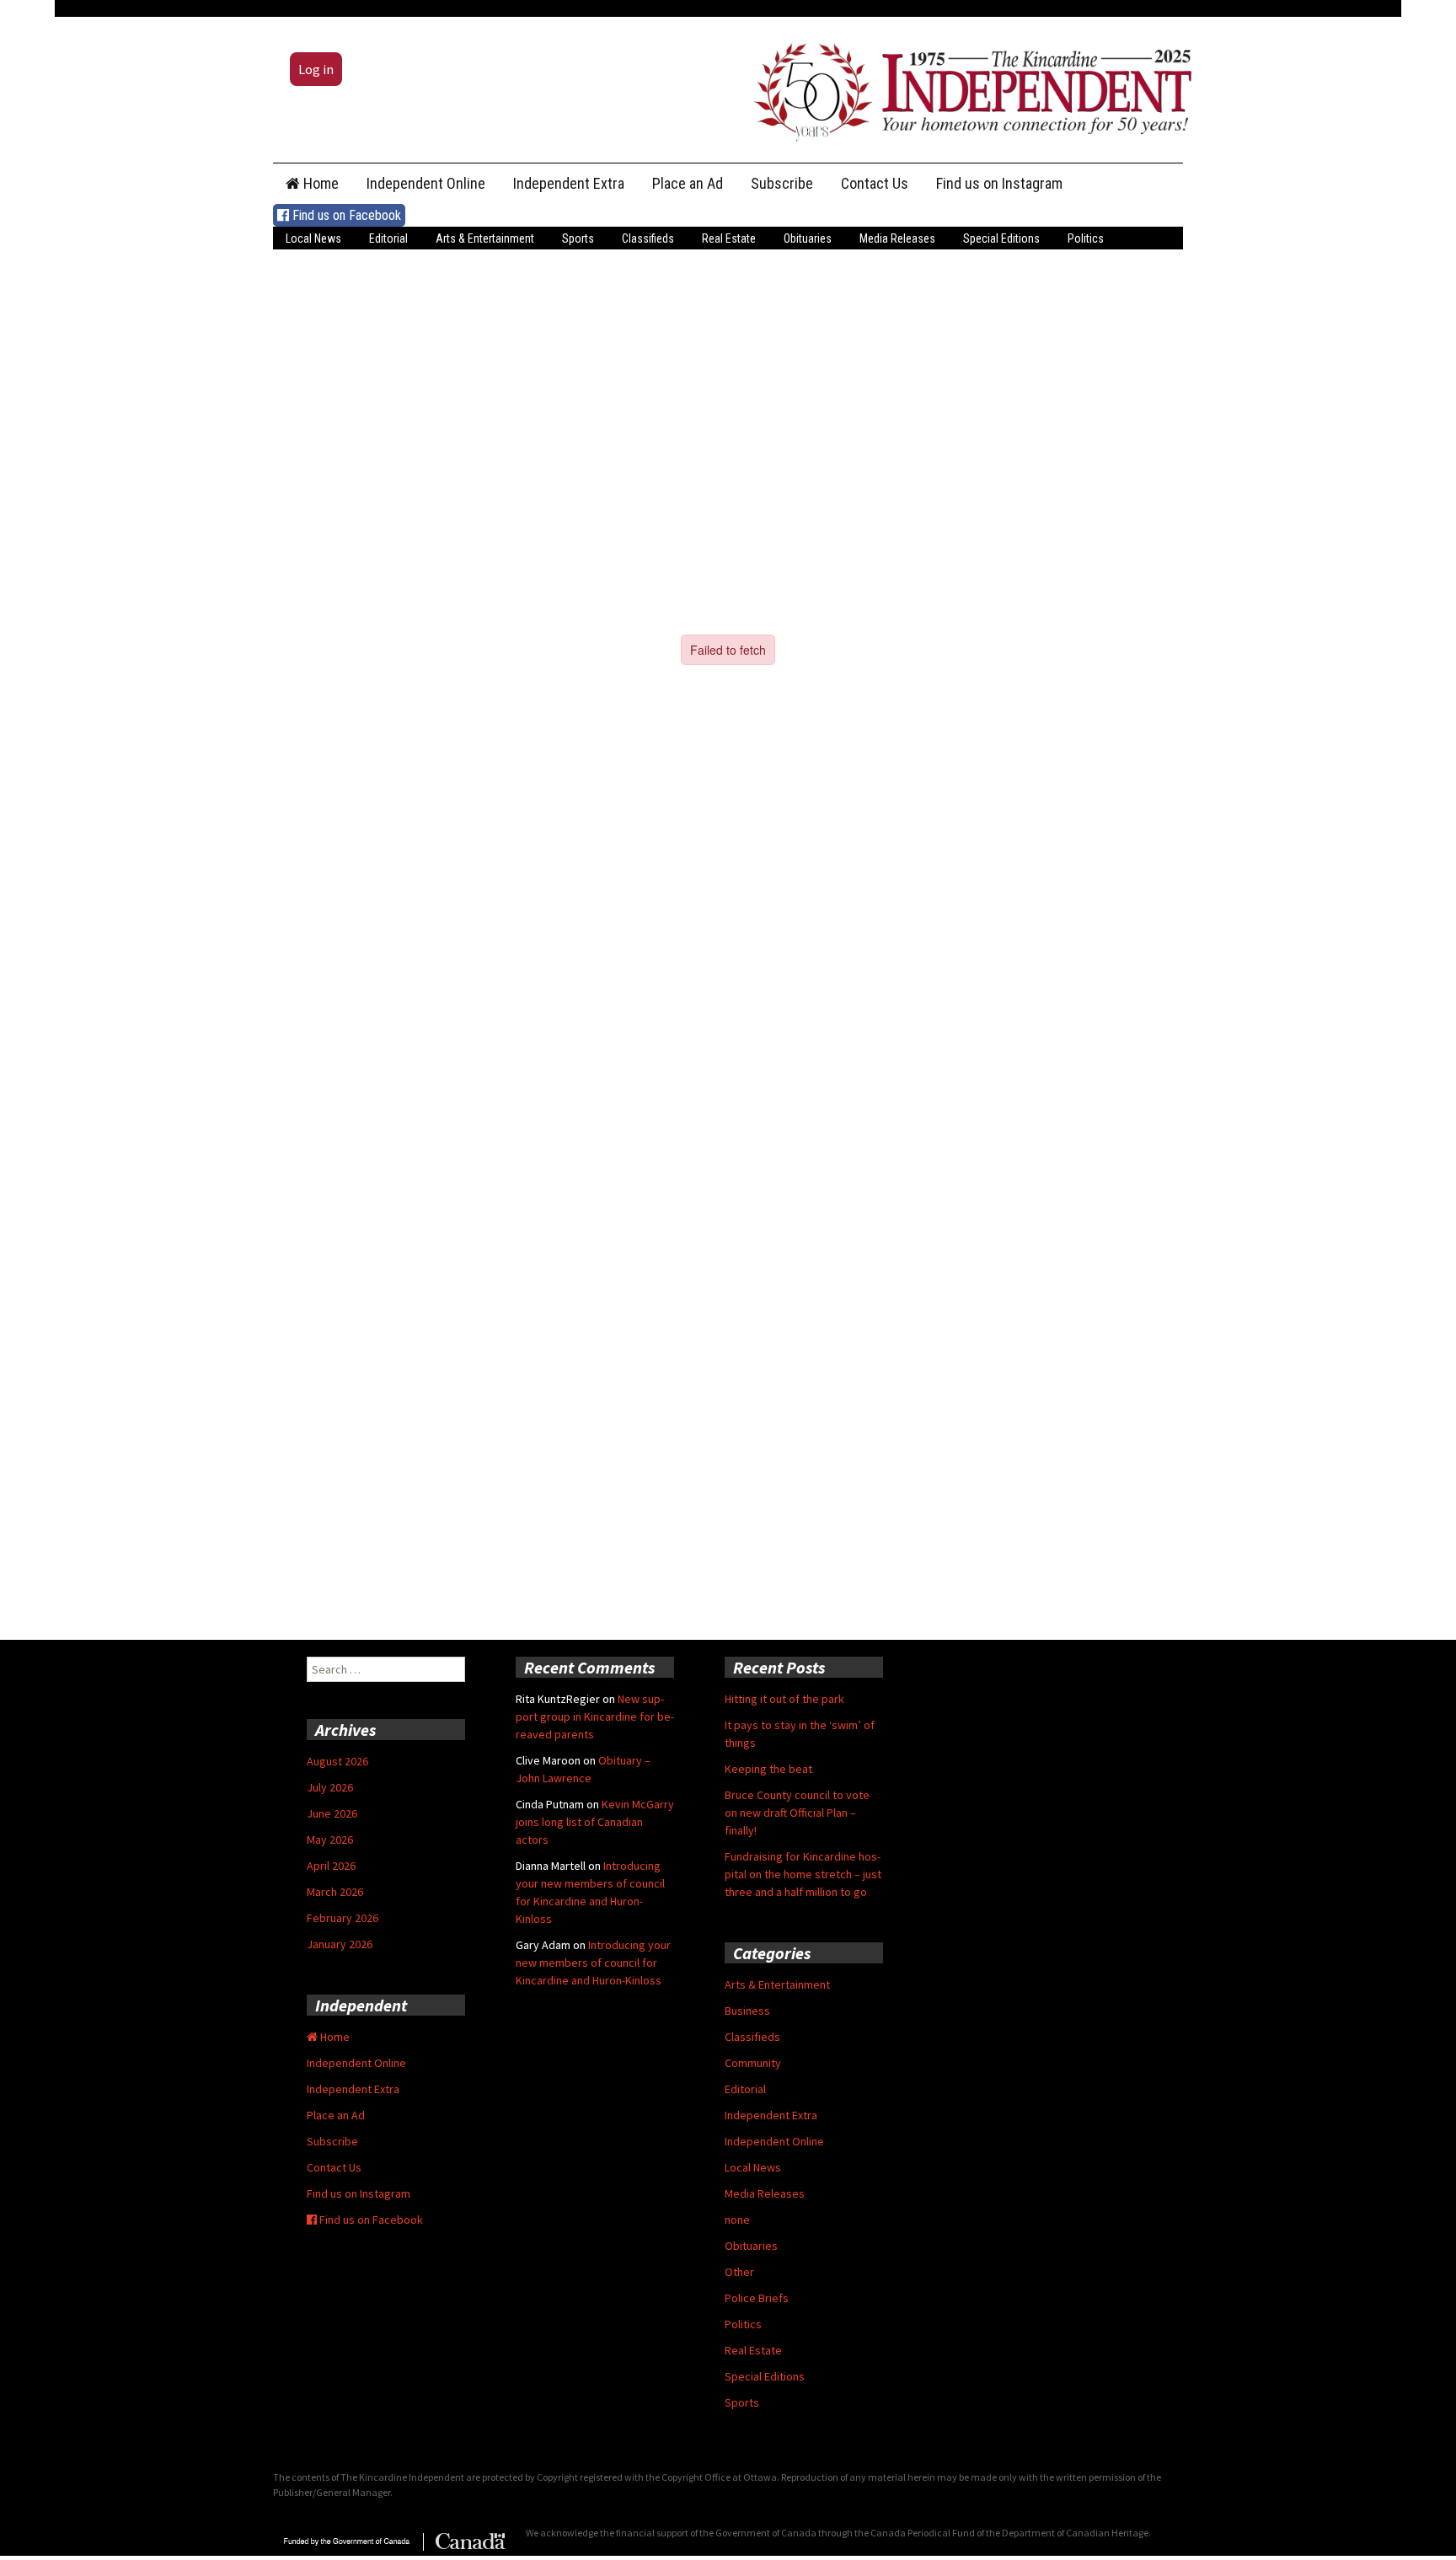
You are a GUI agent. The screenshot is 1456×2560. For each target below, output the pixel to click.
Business (747, 2011)
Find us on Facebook (345, 215)
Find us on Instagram (999, 183)
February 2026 (343, 1918)
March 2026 (335, 1892)
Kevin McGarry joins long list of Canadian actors (595, 1822)
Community (753, 2063)
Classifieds (648, 238)
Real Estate (729, 238)
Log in (316, 69)
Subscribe (782, 183)
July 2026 (330, 1787)
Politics (1086, 238)
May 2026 (330, 1840)
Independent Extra (569, 183)
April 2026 (331, 1866)
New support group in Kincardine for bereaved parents (595, 1716)
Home (319, 183)
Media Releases (897, 238)
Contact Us (875, 183)
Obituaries (808, 238)
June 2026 (332, 1813)
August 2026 (337, 1761)
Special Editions (1001, 238)
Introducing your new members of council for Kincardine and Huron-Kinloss (593, 1963)
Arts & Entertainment (485, 238)
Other (739, 2272)
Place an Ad (688, 183)
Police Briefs (757, 2298)
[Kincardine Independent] (968, 88)
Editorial (388, 238)
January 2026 (340, 1944)
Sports (578, 238)
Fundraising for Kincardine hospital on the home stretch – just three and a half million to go (803, 1874)
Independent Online (426, 183)
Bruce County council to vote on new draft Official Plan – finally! (797, 1813)
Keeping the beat (768, 1769)
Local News (313, 238)
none (737, 2220)
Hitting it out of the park (784, 1699)
